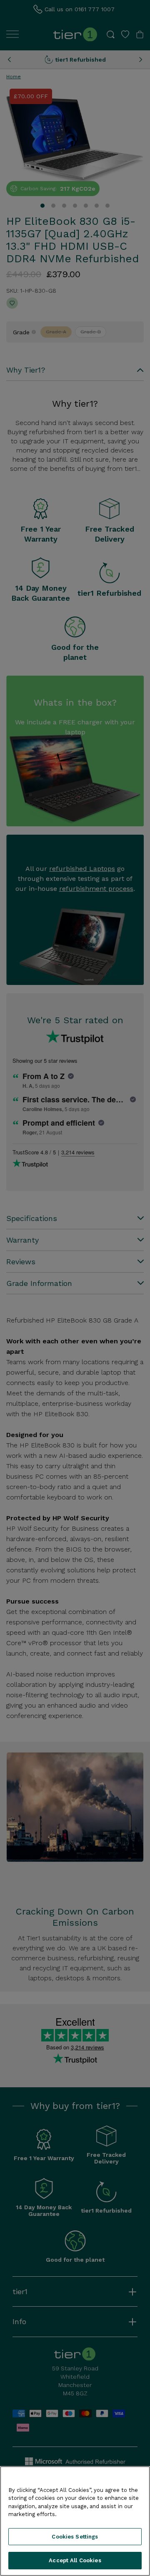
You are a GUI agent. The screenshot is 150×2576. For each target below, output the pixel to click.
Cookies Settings (75, 2537)
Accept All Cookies (75, 2560)
